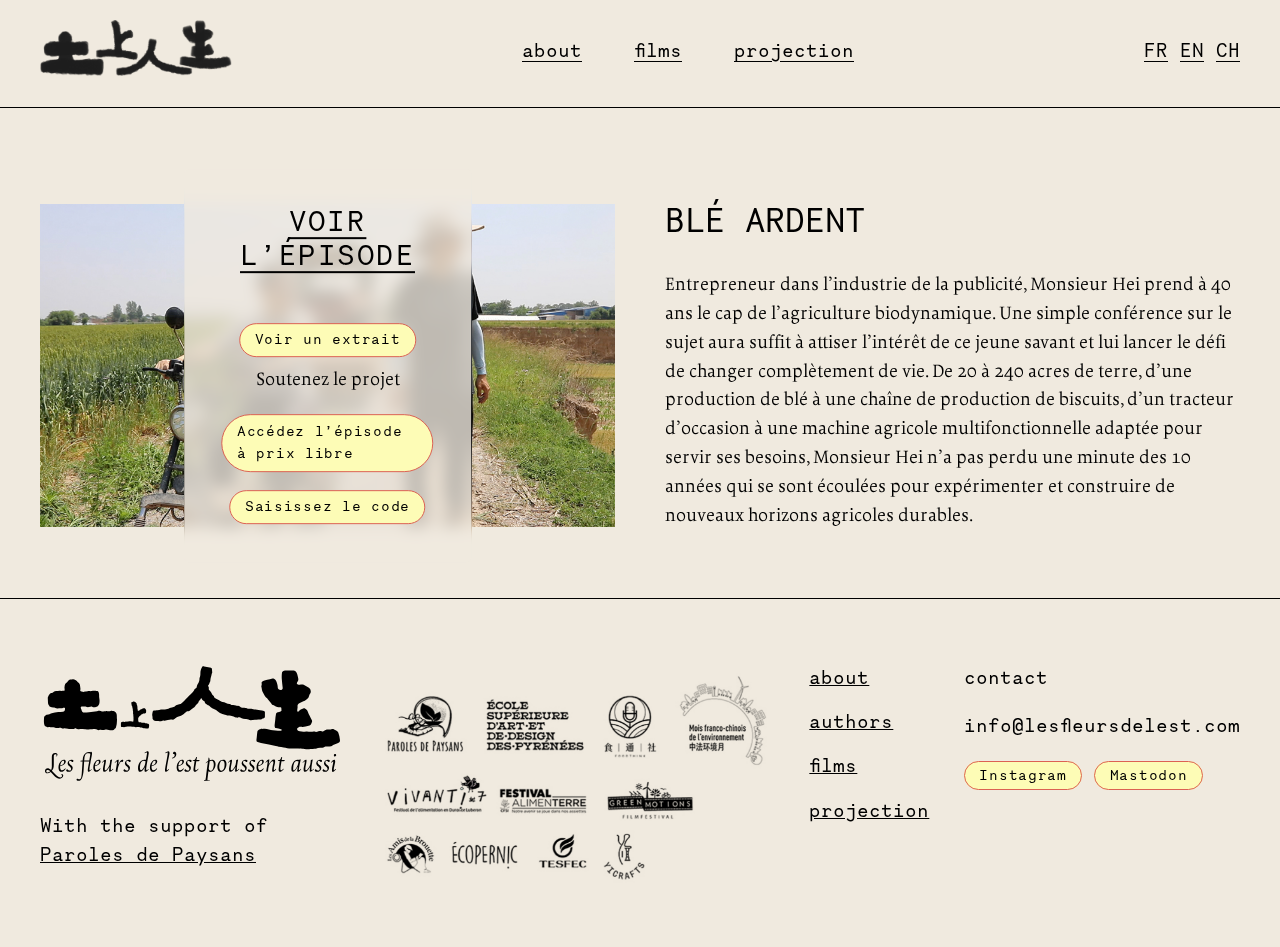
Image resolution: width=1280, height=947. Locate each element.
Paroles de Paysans (148, 856)
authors (851, 723)
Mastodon (1149, 776)
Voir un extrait (328, 340)
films (658, 52)
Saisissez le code (327, 508)
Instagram (1022, 776)
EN (1192, 52)
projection (794, 52)
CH (1228, 52)
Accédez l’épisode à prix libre (319, 444)
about (552, 52)
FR (1156, 52)
